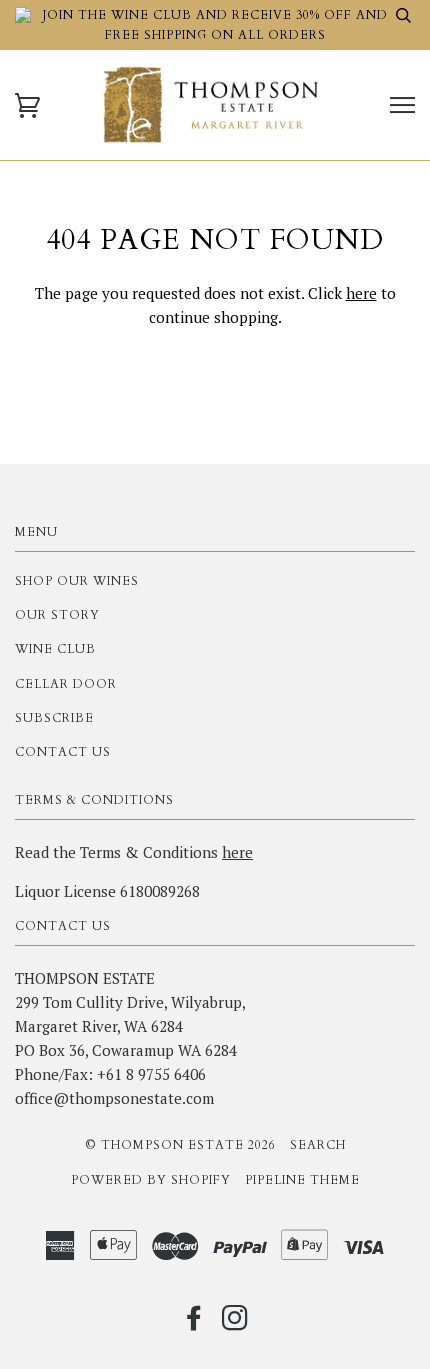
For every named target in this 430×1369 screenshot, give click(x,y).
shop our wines (77, 581)
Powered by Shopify (151, 1180)
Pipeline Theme (302, 1180)
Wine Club (55, 649)
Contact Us (63, 752)
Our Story (57, 615)
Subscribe (54, 718)
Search (318, 1145)
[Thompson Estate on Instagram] (235, 1324)
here (361, 293)
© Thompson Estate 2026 (180, 1145)
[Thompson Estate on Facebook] (194, 1324)
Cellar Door (66, 684)
